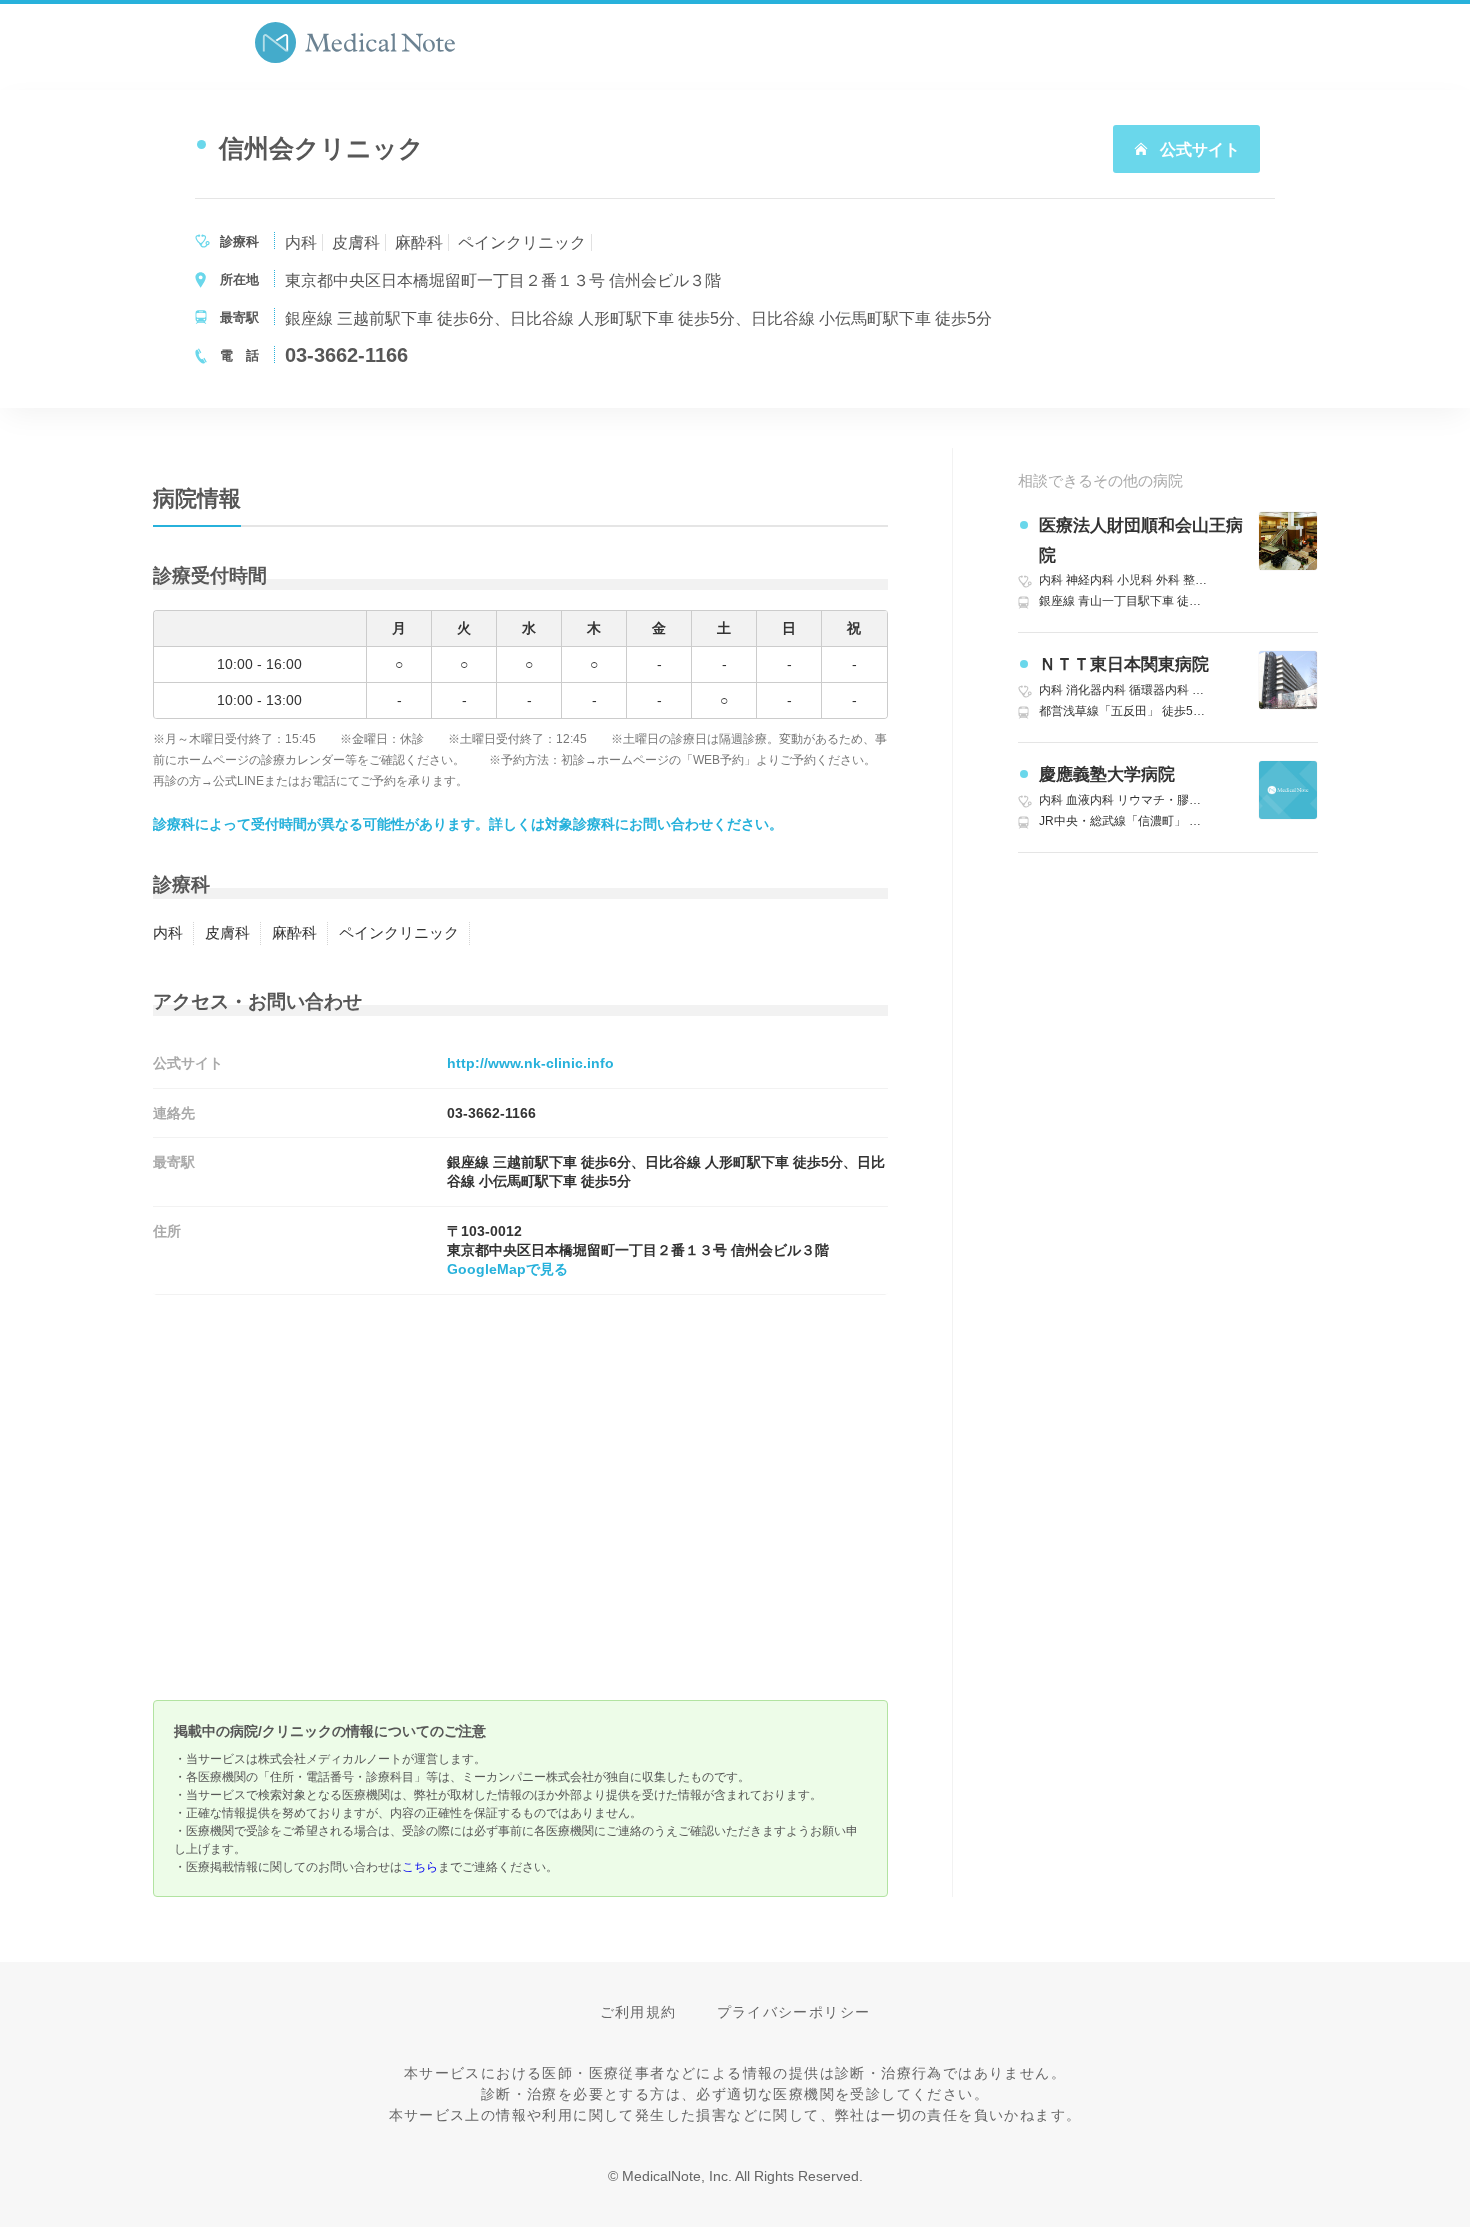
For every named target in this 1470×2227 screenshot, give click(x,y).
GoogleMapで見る (507, 1269)
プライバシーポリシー (794, 2012)
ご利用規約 (638, 2012)
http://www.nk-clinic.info (530, 1063)
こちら (420, 1867)
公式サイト (1198, 149)
